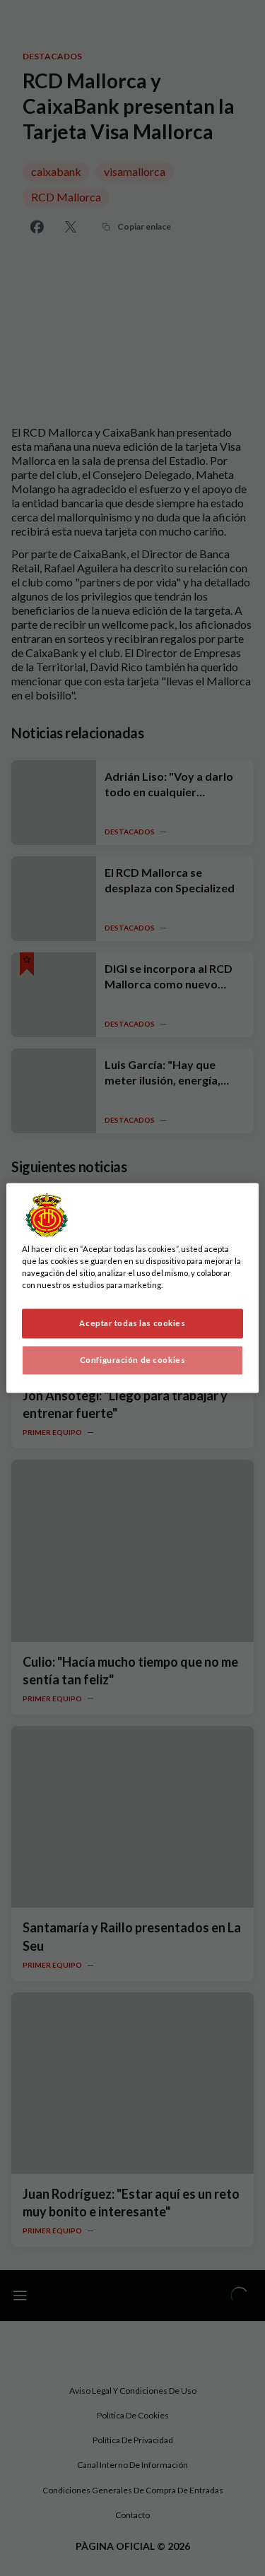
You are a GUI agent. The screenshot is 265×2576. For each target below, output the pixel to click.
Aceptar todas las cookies (132, 1324)
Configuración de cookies (133, 1360)
